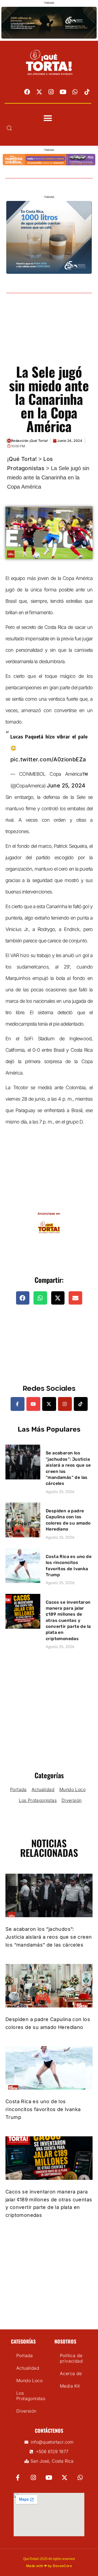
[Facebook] (27, 92)
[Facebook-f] (18, 1404)
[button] (48, 118)
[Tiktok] (87, 92)
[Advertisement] (49, 335)
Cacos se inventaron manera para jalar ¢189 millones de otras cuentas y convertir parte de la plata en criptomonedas (68, 1620)
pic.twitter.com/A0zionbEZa (48, 759)
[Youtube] (63, 92)
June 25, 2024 (66, 786)
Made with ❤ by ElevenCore (49, 2566)
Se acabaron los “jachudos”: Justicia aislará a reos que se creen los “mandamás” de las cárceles (49, 1937)
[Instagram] (51, 92)
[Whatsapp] (75, 92)
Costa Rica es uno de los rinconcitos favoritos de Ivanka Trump (43, 2109)
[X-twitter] (39, 92)
